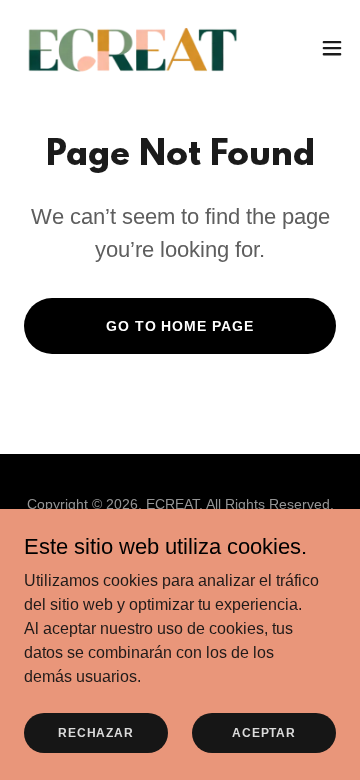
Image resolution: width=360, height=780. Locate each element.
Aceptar (264, 732)
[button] (332, 48)
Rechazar (96, 732)
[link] (128, 48)
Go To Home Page (180, 326)
